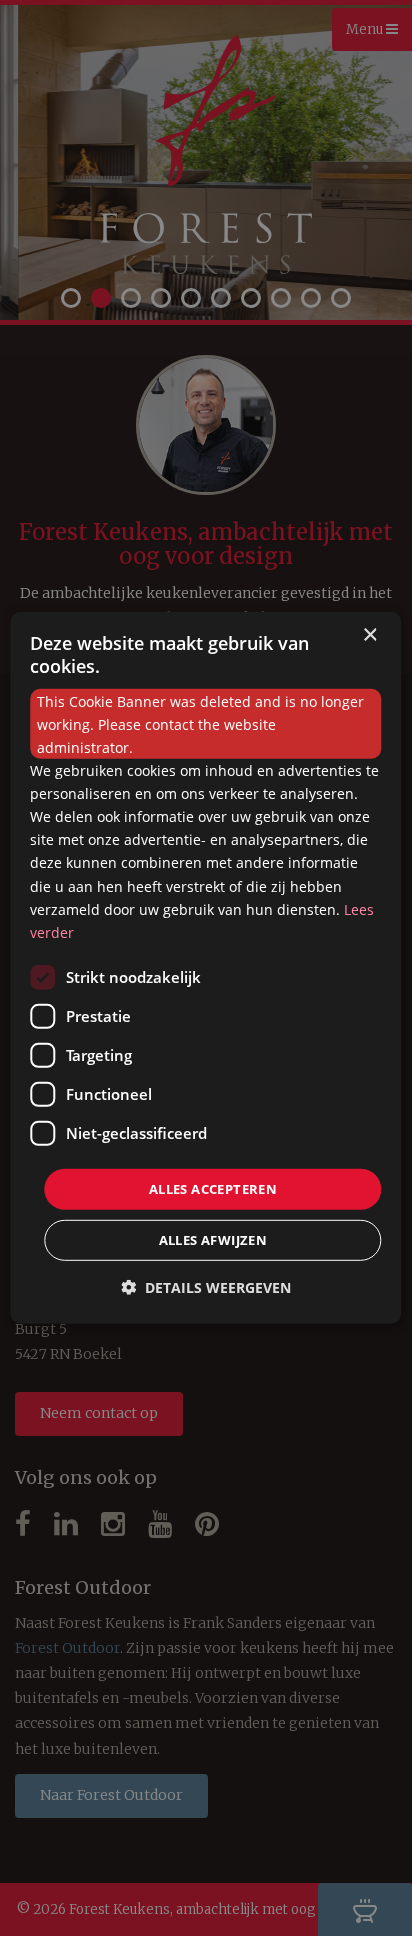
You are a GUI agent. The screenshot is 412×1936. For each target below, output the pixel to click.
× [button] (369, 635)
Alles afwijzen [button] (213, 1240)
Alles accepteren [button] (213, 1189)
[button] (206, 1287)
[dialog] (205, 968)
